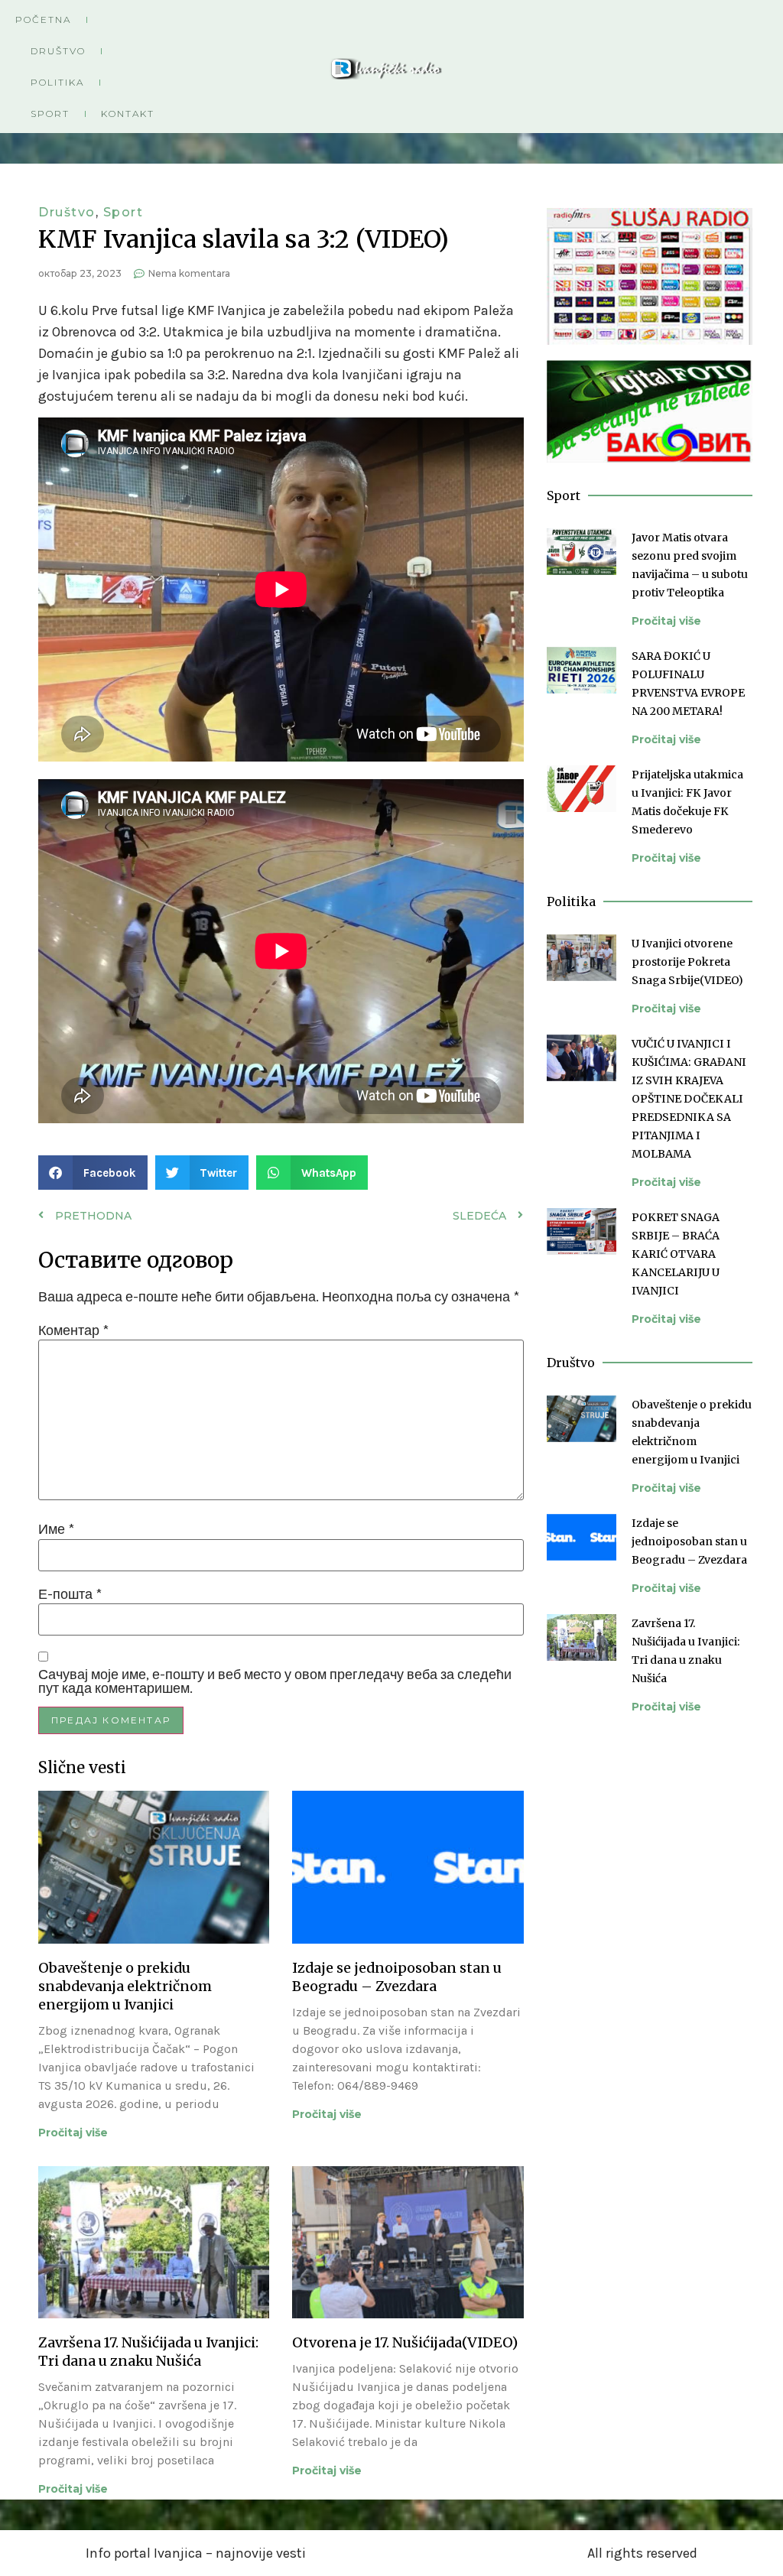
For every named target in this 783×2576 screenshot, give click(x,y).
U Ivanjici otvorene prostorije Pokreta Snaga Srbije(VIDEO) (687, 962)
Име (56, 1529)
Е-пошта (70, 1594)
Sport (50, 114)
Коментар (73, 1330)
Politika (57, 82)
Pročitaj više (73, 2133)
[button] (93, 1173)
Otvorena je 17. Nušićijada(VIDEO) (405, 2342)
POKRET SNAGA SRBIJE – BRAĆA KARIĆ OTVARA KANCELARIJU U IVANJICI (676, 1254)
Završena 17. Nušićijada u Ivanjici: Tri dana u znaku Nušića (148, 2352)
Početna (43, 19)
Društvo (58, 51)
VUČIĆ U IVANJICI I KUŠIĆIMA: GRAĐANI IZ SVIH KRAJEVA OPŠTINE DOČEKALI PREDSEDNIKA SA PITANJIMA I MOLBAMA (689, 1099)
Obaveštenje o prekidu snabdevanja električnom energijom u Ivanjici (125, 1986)
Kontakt (128, 114)
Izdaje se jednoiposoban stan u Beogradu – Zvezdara (397, 1977)
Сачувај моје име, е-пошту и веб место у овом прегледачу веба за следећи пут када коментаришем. (275, 1681)
